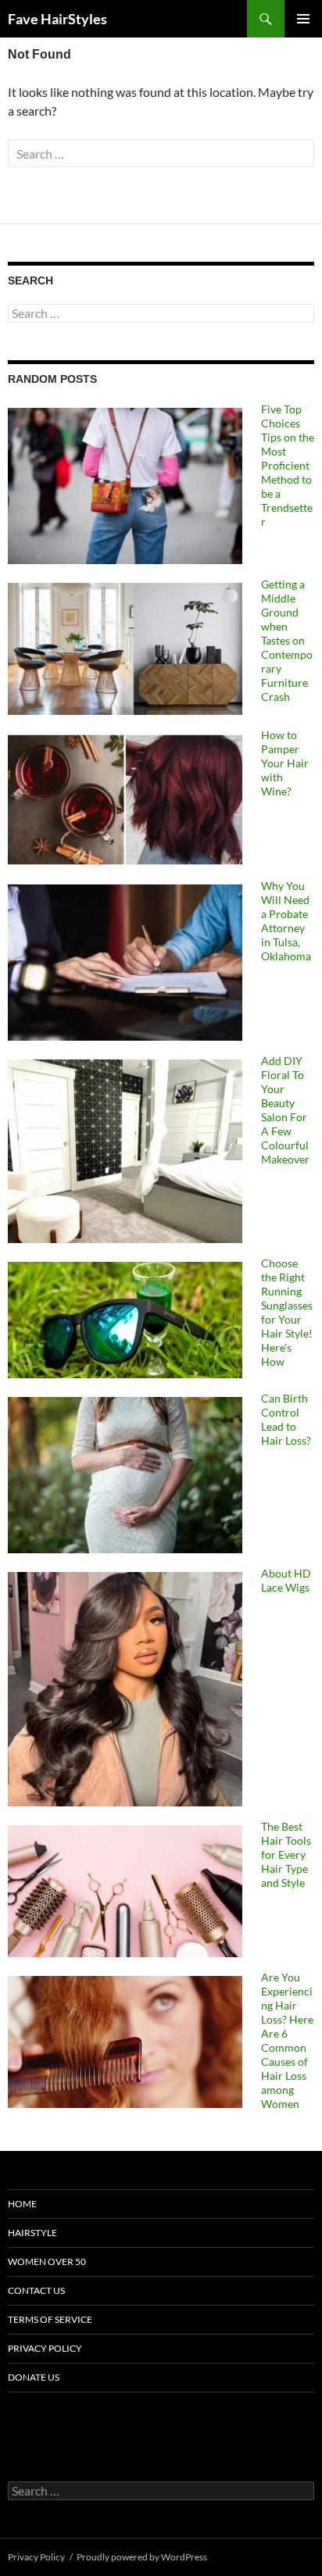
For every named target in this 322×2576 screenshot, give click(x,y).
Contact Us (36, 2290)
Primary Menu (303, 19)
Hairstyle (32, 2233)
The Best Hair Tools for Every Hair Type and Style (286, 1854)
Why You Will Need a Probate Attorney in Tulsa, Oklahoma (286, 921)
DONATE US (34, 2377)
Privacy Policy (45, 2348)
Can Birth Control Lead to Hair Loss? (286, 1419)
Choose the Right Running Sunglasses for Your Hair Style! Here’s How (287, 1312)
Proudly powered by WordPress (142, 2557)
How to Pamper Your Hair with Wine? (285, 763)
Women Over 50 (47, 2262)
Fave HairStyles (57, 19)
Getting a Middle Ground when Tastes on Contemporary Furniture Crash (287, 640)
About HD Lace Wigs (286, 1580)
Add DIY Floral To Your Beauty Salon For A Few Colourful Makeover (285, 1110)
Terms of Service (50, 2319)
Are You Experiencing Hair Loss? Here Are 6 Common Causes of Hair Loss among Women (287, 2040)
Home (22, 2204)
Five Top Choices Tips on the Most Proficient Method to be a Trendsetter (288, 465)
